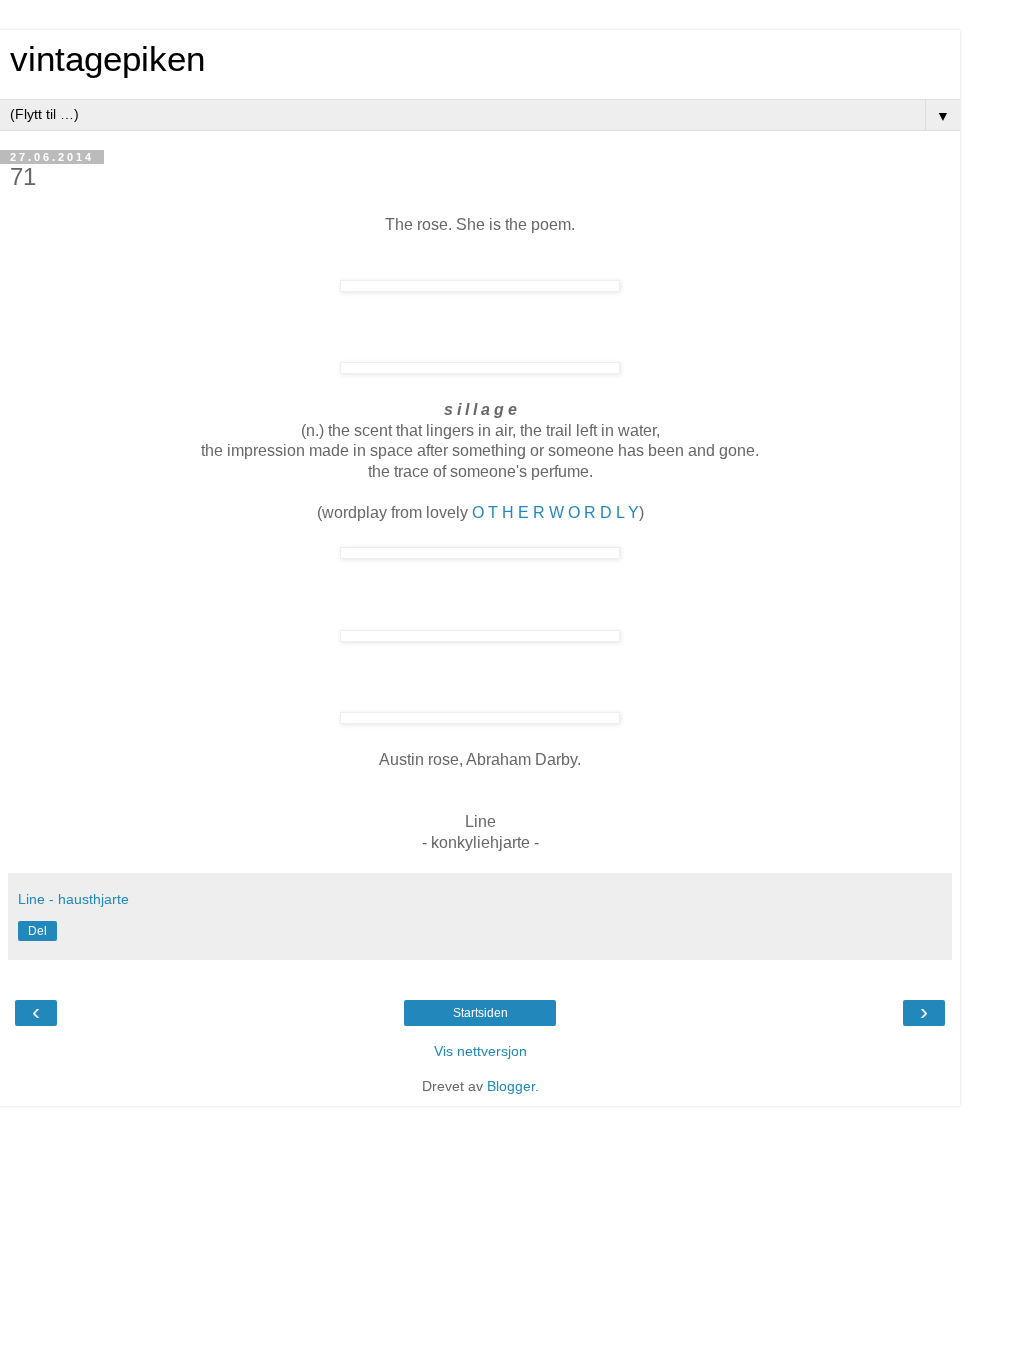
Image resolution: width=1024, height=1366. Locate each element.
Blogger (511, 1086)
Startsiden (480, 1013)
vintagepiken (107, 59)
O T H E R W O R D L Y (555, 512)
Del (37, 931)
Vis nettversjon (480, 1051)
